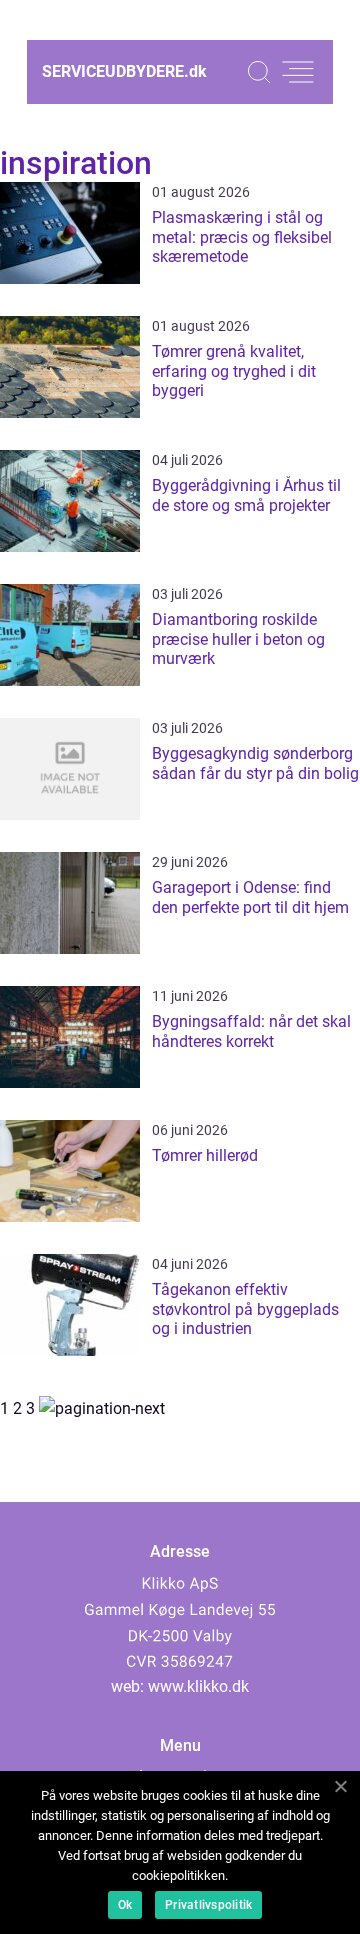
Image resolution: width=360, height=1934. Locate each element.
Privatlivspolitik (208, 1905)
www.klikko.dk (198, 1686)
